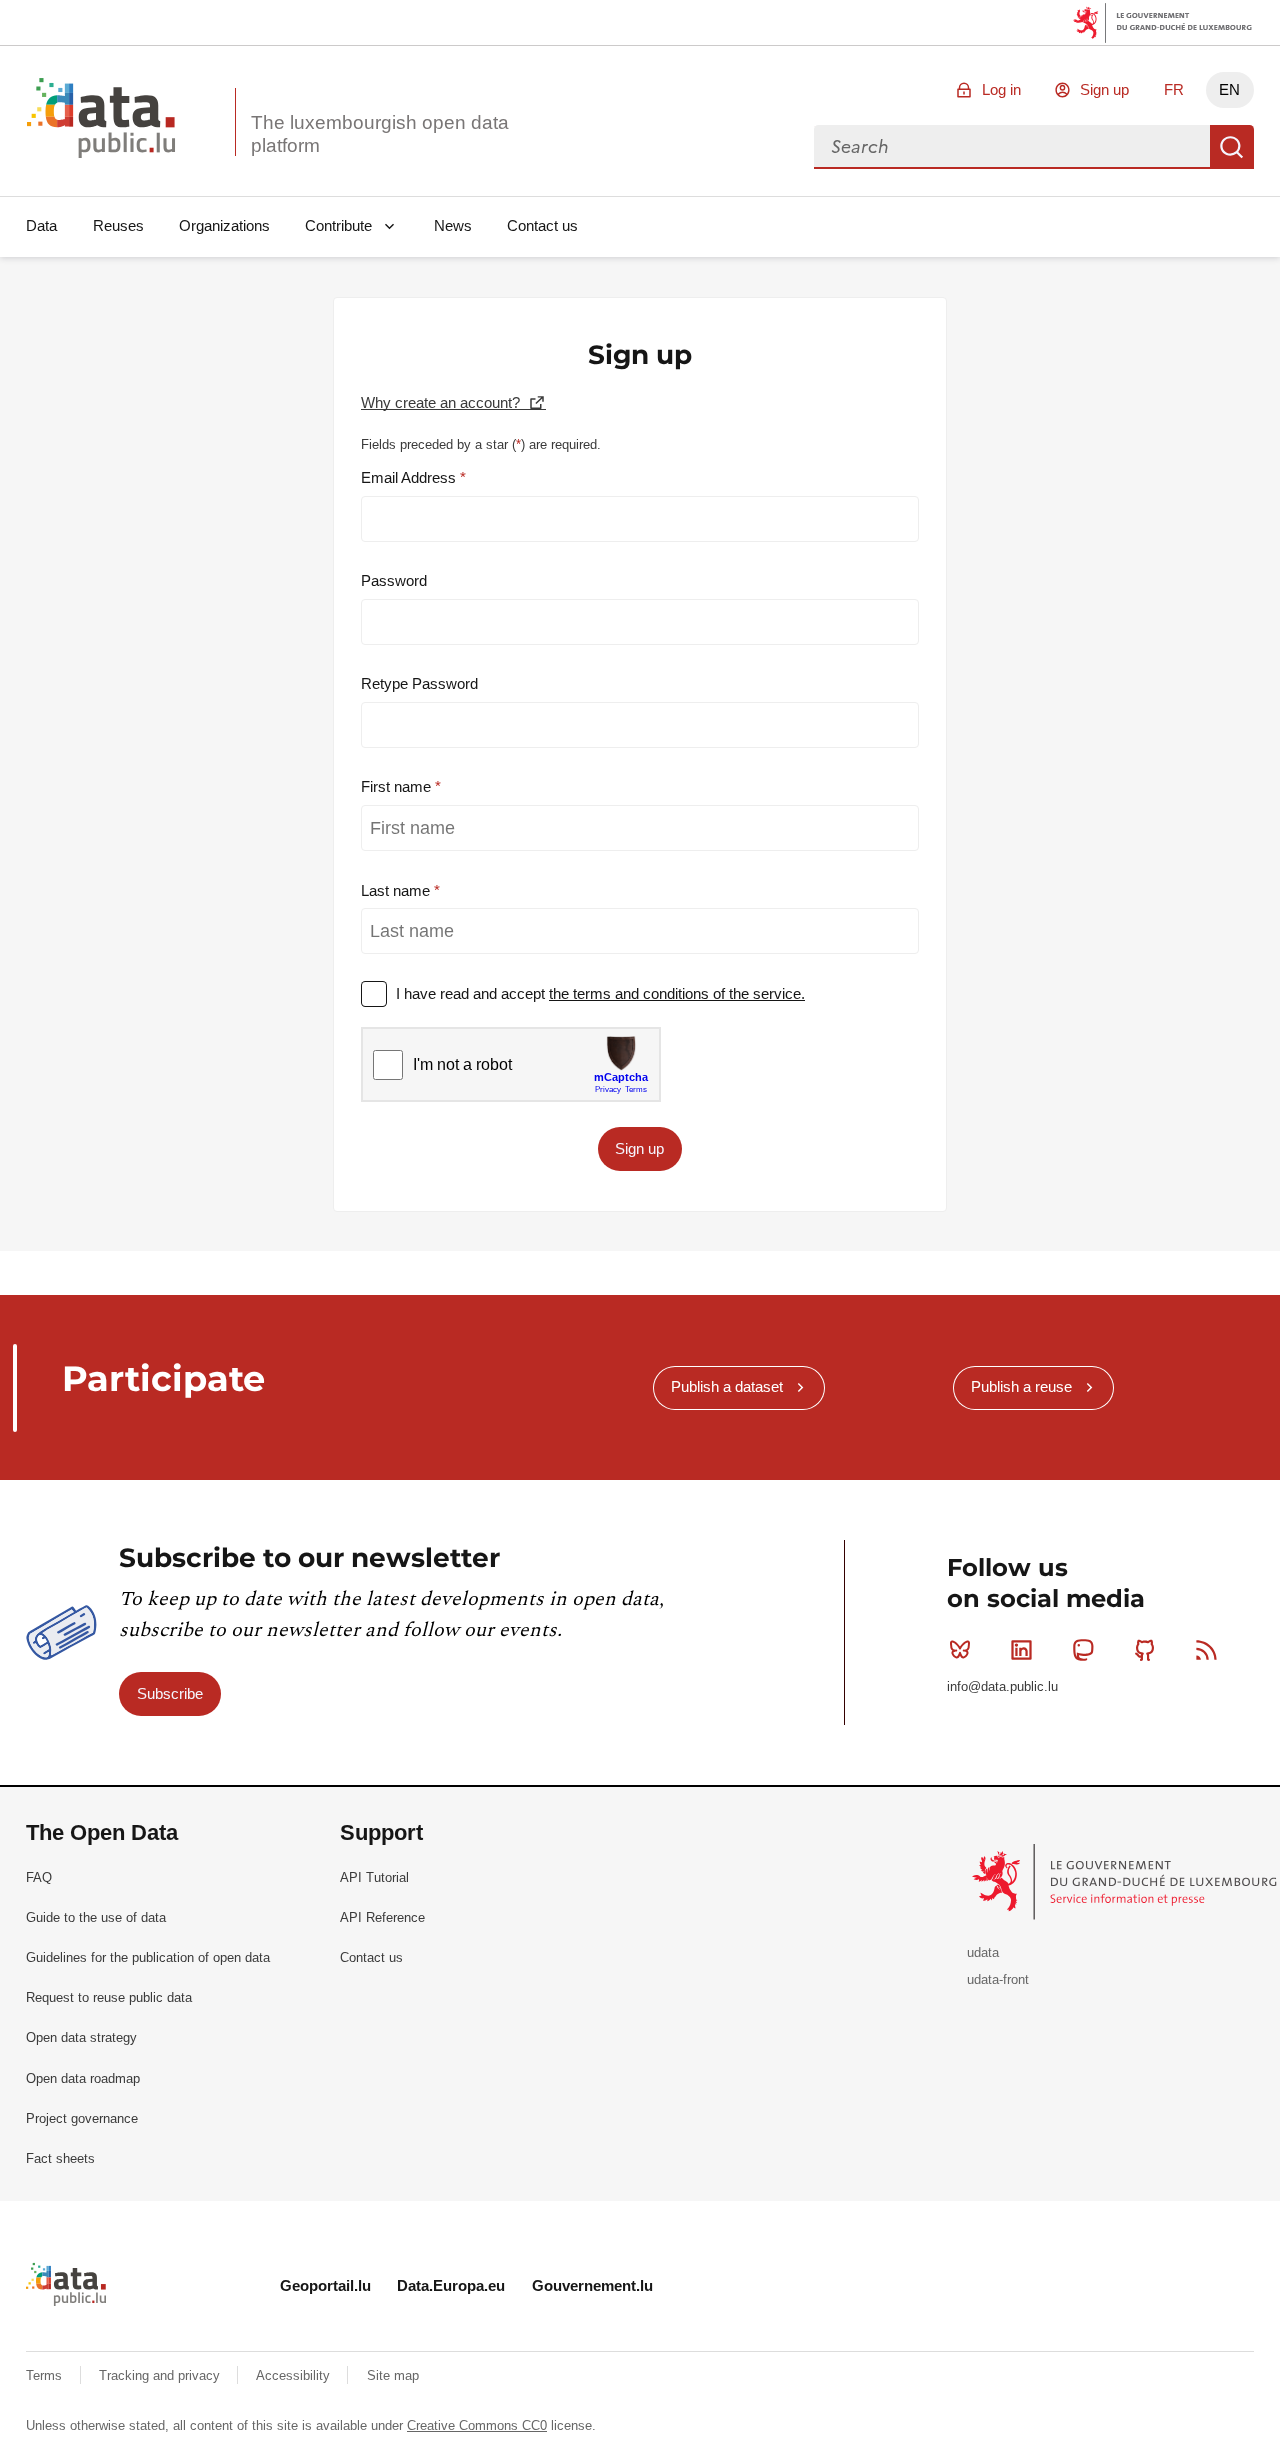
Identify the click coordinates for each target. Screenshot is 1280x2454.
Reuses (118, 225)
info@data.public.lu (1002, 1686)
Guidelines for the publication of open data (148, 1957)
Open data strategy (81, 2037)
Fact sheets (60, 2158)
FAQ (39, 1877)
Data (41, 225)
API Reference (382, 1917)
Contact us (542, 225)
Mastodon (1083, 1650)
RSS (1206, 1650)
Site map (393, 2375)
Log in (1001, 89)
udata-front (998, 1979)
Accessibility (295, 2375)
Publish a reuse (1021, 1386)
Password (394, 580)
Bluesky (960, 1650)
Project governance (82, 2118)
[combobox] (1012, 147)
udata (983, 1952)
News (453, 225)
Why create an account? (442, 402)
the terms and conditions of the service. (677, 993)
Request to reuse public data (109, 1997)
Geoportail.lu (325, 2285)
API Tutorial (374, 1877)
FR (1174, 89)
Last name (397, 890)
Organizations (224, 225)
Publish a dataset (727, 1386)
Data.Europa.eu (451, 2285)
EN (1229, 89)
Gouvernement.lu (592, 2285)
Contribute (338, 225)
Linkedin (1022, 1650)
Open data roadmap (83, 2078)
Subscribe (170, 1693)
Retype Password (419, 683)
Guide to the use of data (96, 1917)
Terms (46, 2375)
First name (398, 786)
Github (1145, 1650)
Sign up (1104, 89)
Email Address (410, 477)
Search (1232, 147)
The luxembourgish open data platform (380, 134)
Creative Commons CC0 (477, 2425)
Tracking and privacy (161, 2375)
